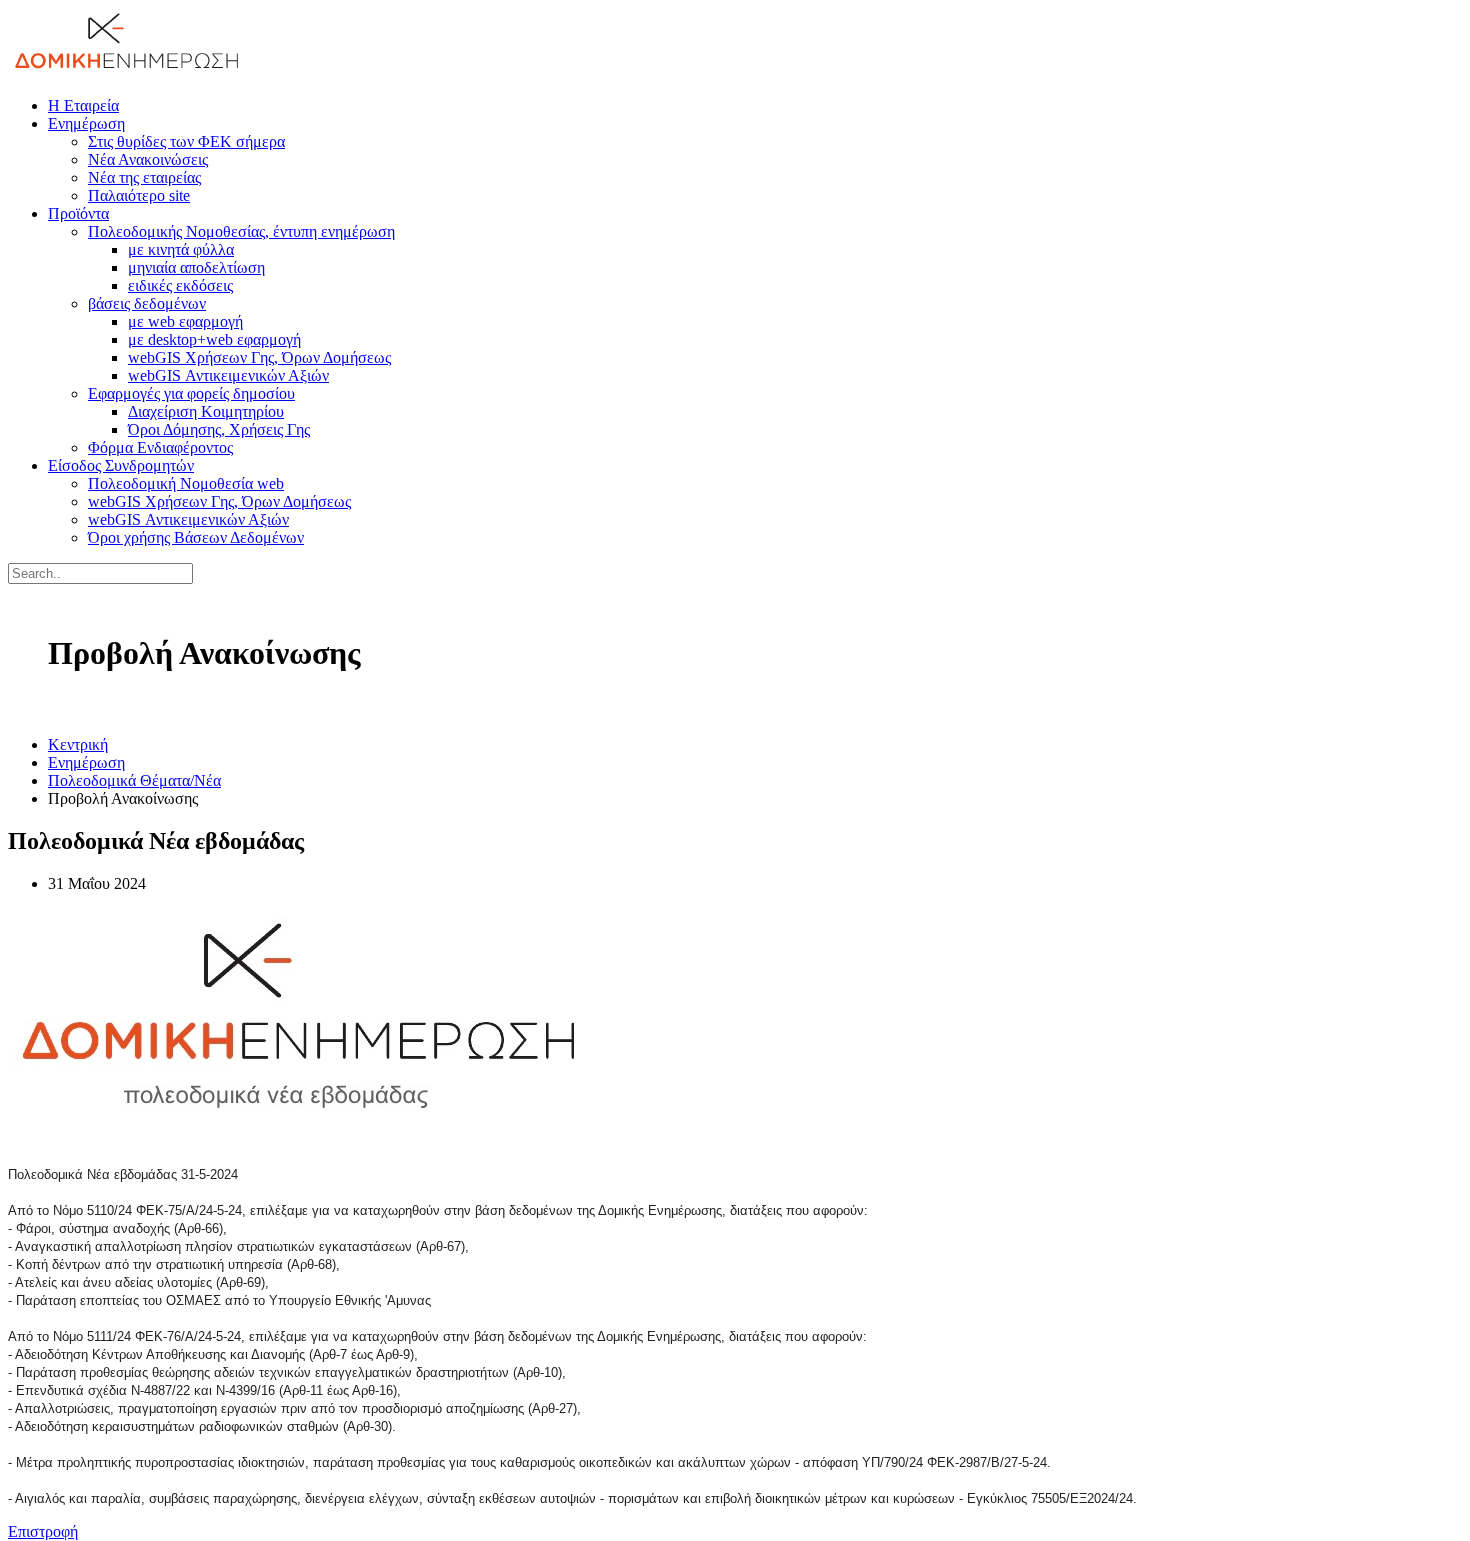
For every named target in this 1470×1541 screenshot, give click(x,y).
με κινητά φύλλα (181, 249)
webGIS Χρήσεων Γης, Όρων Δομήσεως (259, 357)
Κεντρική (78, 744)
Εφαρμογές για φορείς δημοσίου (191, 393)
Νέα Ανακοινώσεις (148, 159)
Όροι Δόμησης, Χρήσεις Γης (219, 429)
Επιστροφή (43, 1531)
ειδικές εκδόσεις (180, 285)
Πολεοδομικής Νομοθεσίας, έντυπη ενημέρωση (241, 231)
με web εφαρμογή (185, 321)
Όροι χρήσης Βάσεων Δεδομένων (196, 537)
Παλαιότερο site (139, 195)
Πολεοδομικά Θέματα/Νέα (134, 780)
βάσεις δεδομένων (147, 303)
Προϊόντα (78, 213)
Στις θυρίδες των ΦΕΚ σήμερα (186, 141)
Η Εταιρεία (83, 105)
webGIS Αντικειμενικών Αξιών (228, 375)
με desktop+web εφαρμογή (214, 339)
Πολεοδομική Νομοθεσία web (186, 483)
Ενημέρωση (86, 123)
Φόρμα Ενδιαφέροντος (160, 447)
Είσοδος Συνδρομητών (121, 465)
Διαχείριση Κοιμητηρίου (206, 411)
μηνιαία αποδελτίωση (196, 267)
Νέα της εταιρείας (144, 177)
